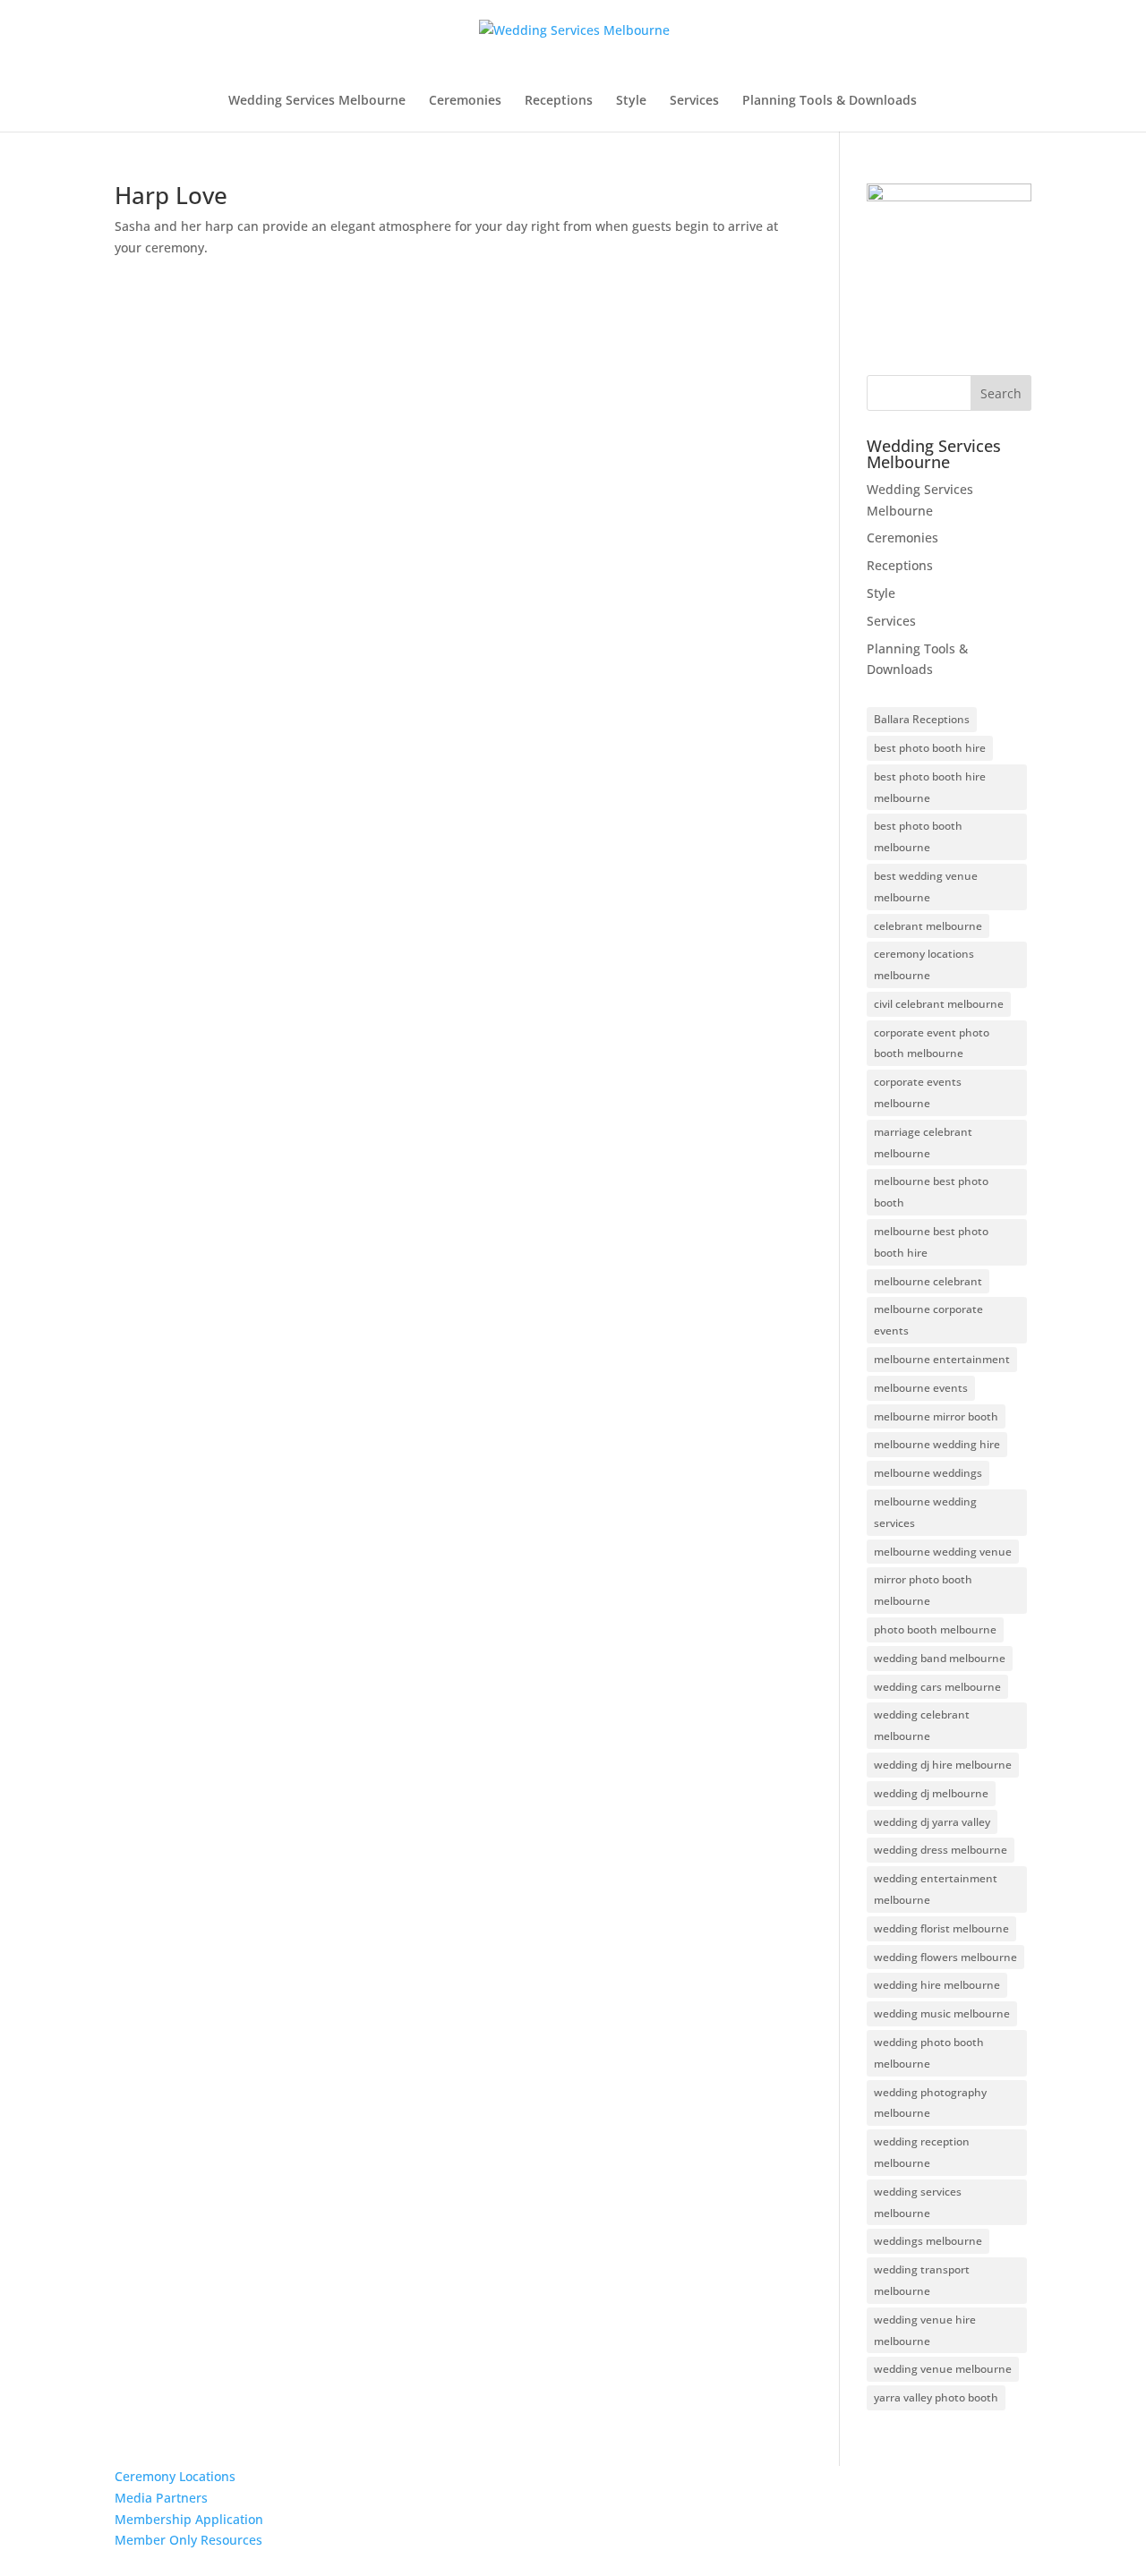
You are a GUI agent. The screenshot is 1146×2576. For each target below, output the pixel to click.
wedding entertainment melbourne (936, 1889)
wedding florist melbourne (941, 1928)
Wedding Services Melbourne (317, 101)
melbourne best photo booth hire (931, 1242)
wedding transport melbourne (922, 2280)
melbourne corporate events (928, 1320)
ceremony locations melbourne (924, 964)
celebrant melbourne (928, 926)
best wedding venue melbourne (926, 887)
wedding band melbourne (940, 1658)
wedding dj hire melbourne (943, 1765)
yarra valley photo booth (936, 2397)
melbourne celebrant (928, 1281)
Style (631, 101)
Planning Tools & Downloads (830, 101)
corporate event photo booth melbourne (932, 1043)
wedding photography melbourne (930, 2103)
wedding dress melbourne (941, 1850)
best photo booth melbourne (918, 836)
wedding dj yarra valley (932, 1822)
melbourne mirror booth (936, 1416)
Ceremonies (465, 101)
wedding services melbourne (918, 2202)
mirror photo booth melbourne (923, 1590)
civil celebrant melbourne (939, 1004)
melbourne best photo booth (931, 1192)
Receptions (559, 101)
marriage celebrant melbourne (923, 1143)
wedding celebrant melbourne (922, 1725)
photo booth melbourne (935, 1629)
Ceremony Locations (175, 2476)
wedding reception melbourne (922, 2152)
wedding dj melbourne (931, 1793)
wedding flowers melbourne (945, 1957)
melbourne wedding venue (943, 1552)
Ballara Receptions (922, 719)
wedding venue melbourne (943, 2369)
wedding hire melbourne (937, 1985)
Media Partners (161, 2498)
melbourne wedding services (925, 1512)
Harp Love (171, 195)
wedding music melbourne (942, 2013)
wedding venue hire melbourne (925, 2330)
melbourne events (921, 1388)
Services (694, 101)
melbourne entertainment (942, 1359)
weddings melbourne (928, 2241)
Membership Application (189, 2519)
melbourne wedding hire (937, 1444)
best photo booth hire (930, 748)
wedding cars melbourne (937, 1687)
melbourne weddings (928, 1473)
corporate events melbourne (918, 1092)
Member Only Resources (188, 2540)
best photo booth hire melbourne (930, 787)
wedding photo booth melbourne (929, 2053)
